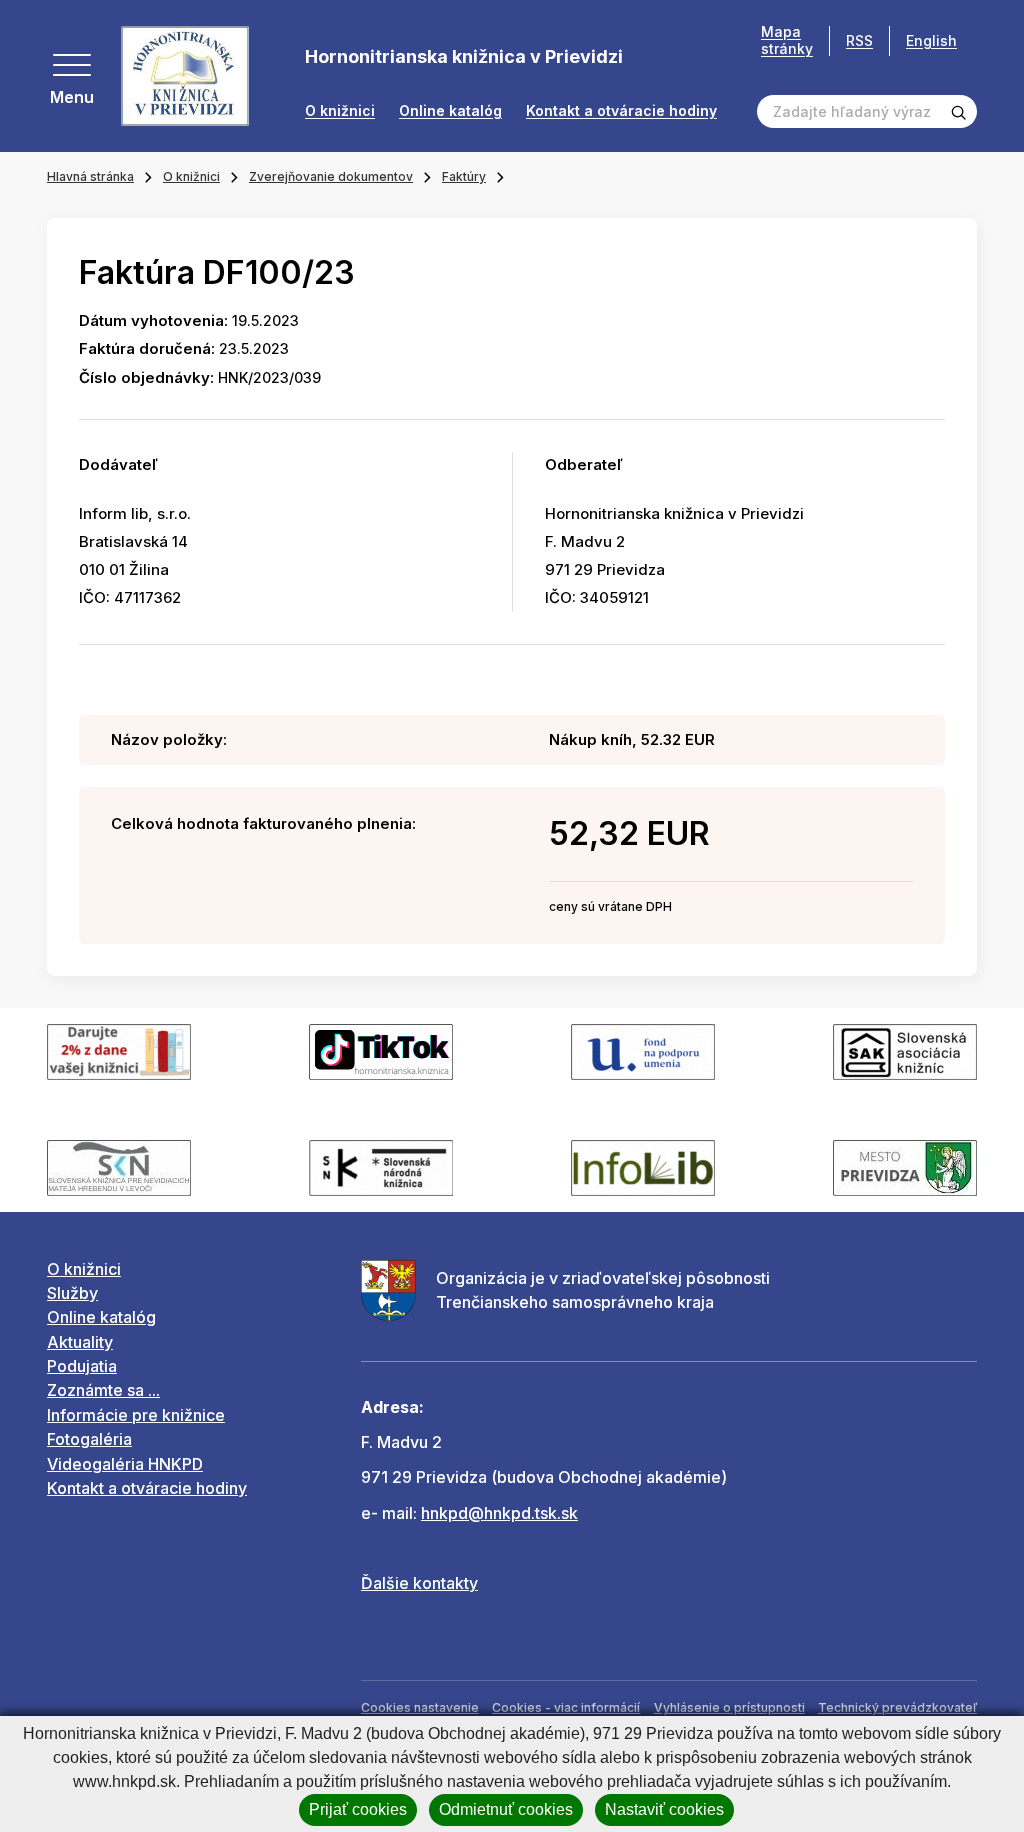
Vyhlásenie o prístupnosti (729, 1707)
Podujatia (82, 1366)
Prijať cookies (358, 1809)
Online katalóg (450, 111)
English (931, 40)
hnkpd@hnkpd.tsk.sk (499, 1513)
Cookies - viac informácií (566, 1707)
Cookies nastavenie (420, 1707)
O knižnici (340, 111)
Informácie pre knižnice (136, 1415)
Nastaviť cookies (664, 1809)
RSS (859, 40)
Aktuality (80, 1342)
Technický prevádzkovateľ (897, 1707)
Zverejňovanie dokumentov (331, 176)
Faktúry (464, 176)
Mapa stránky (787, 40)
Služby (72, 1293)
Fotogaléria (89, 1439)
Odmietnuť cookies (506, 1809)
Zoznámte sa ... (103, 1390)
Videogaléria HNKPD (125, 1464)
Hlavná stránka (90, 176)
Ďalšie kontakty (419, 1583)
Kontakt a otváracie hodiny (621, 111)
